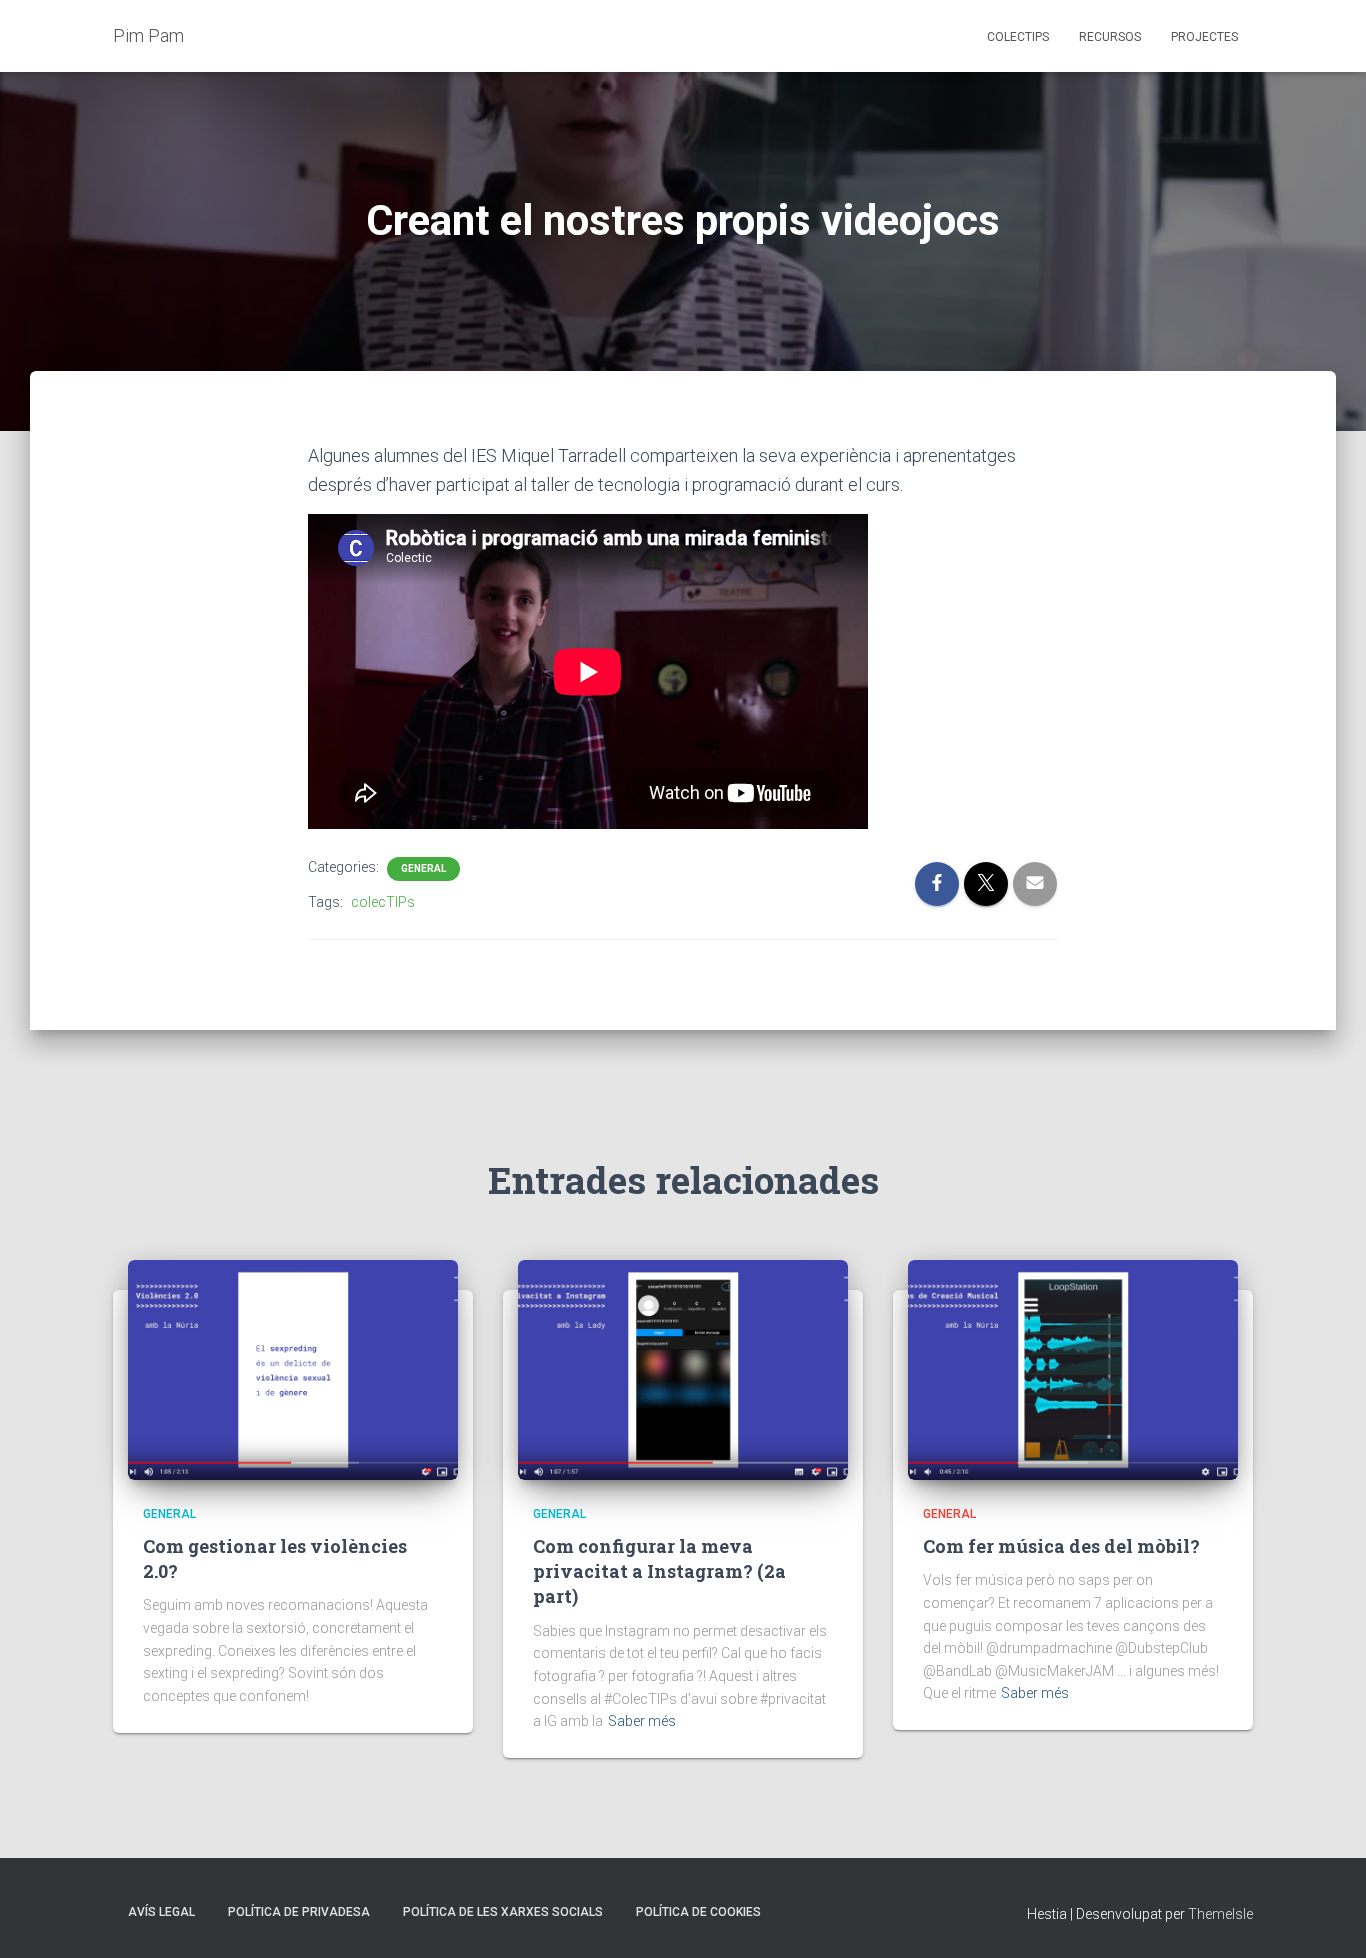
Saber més (642, 1721)
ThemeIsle (1220, 1914)
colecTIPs (383, 902)
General (423, 868)
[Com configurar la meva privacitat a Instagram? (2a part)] (683, 1368)
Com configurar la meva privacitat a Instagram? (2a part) (659, 1571)
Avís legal (161, 1912)
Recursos (1110, 37)
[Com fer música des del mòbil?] (1073, 1368)
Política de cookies (698, 1912)
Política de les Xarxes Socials (503, 1912)
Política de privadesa (299, 1912)
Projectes (1204, 37)
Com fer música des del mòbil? (1061, 1546)
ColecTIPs (1018, 37)
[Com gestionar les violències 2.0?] (293, 1368)
